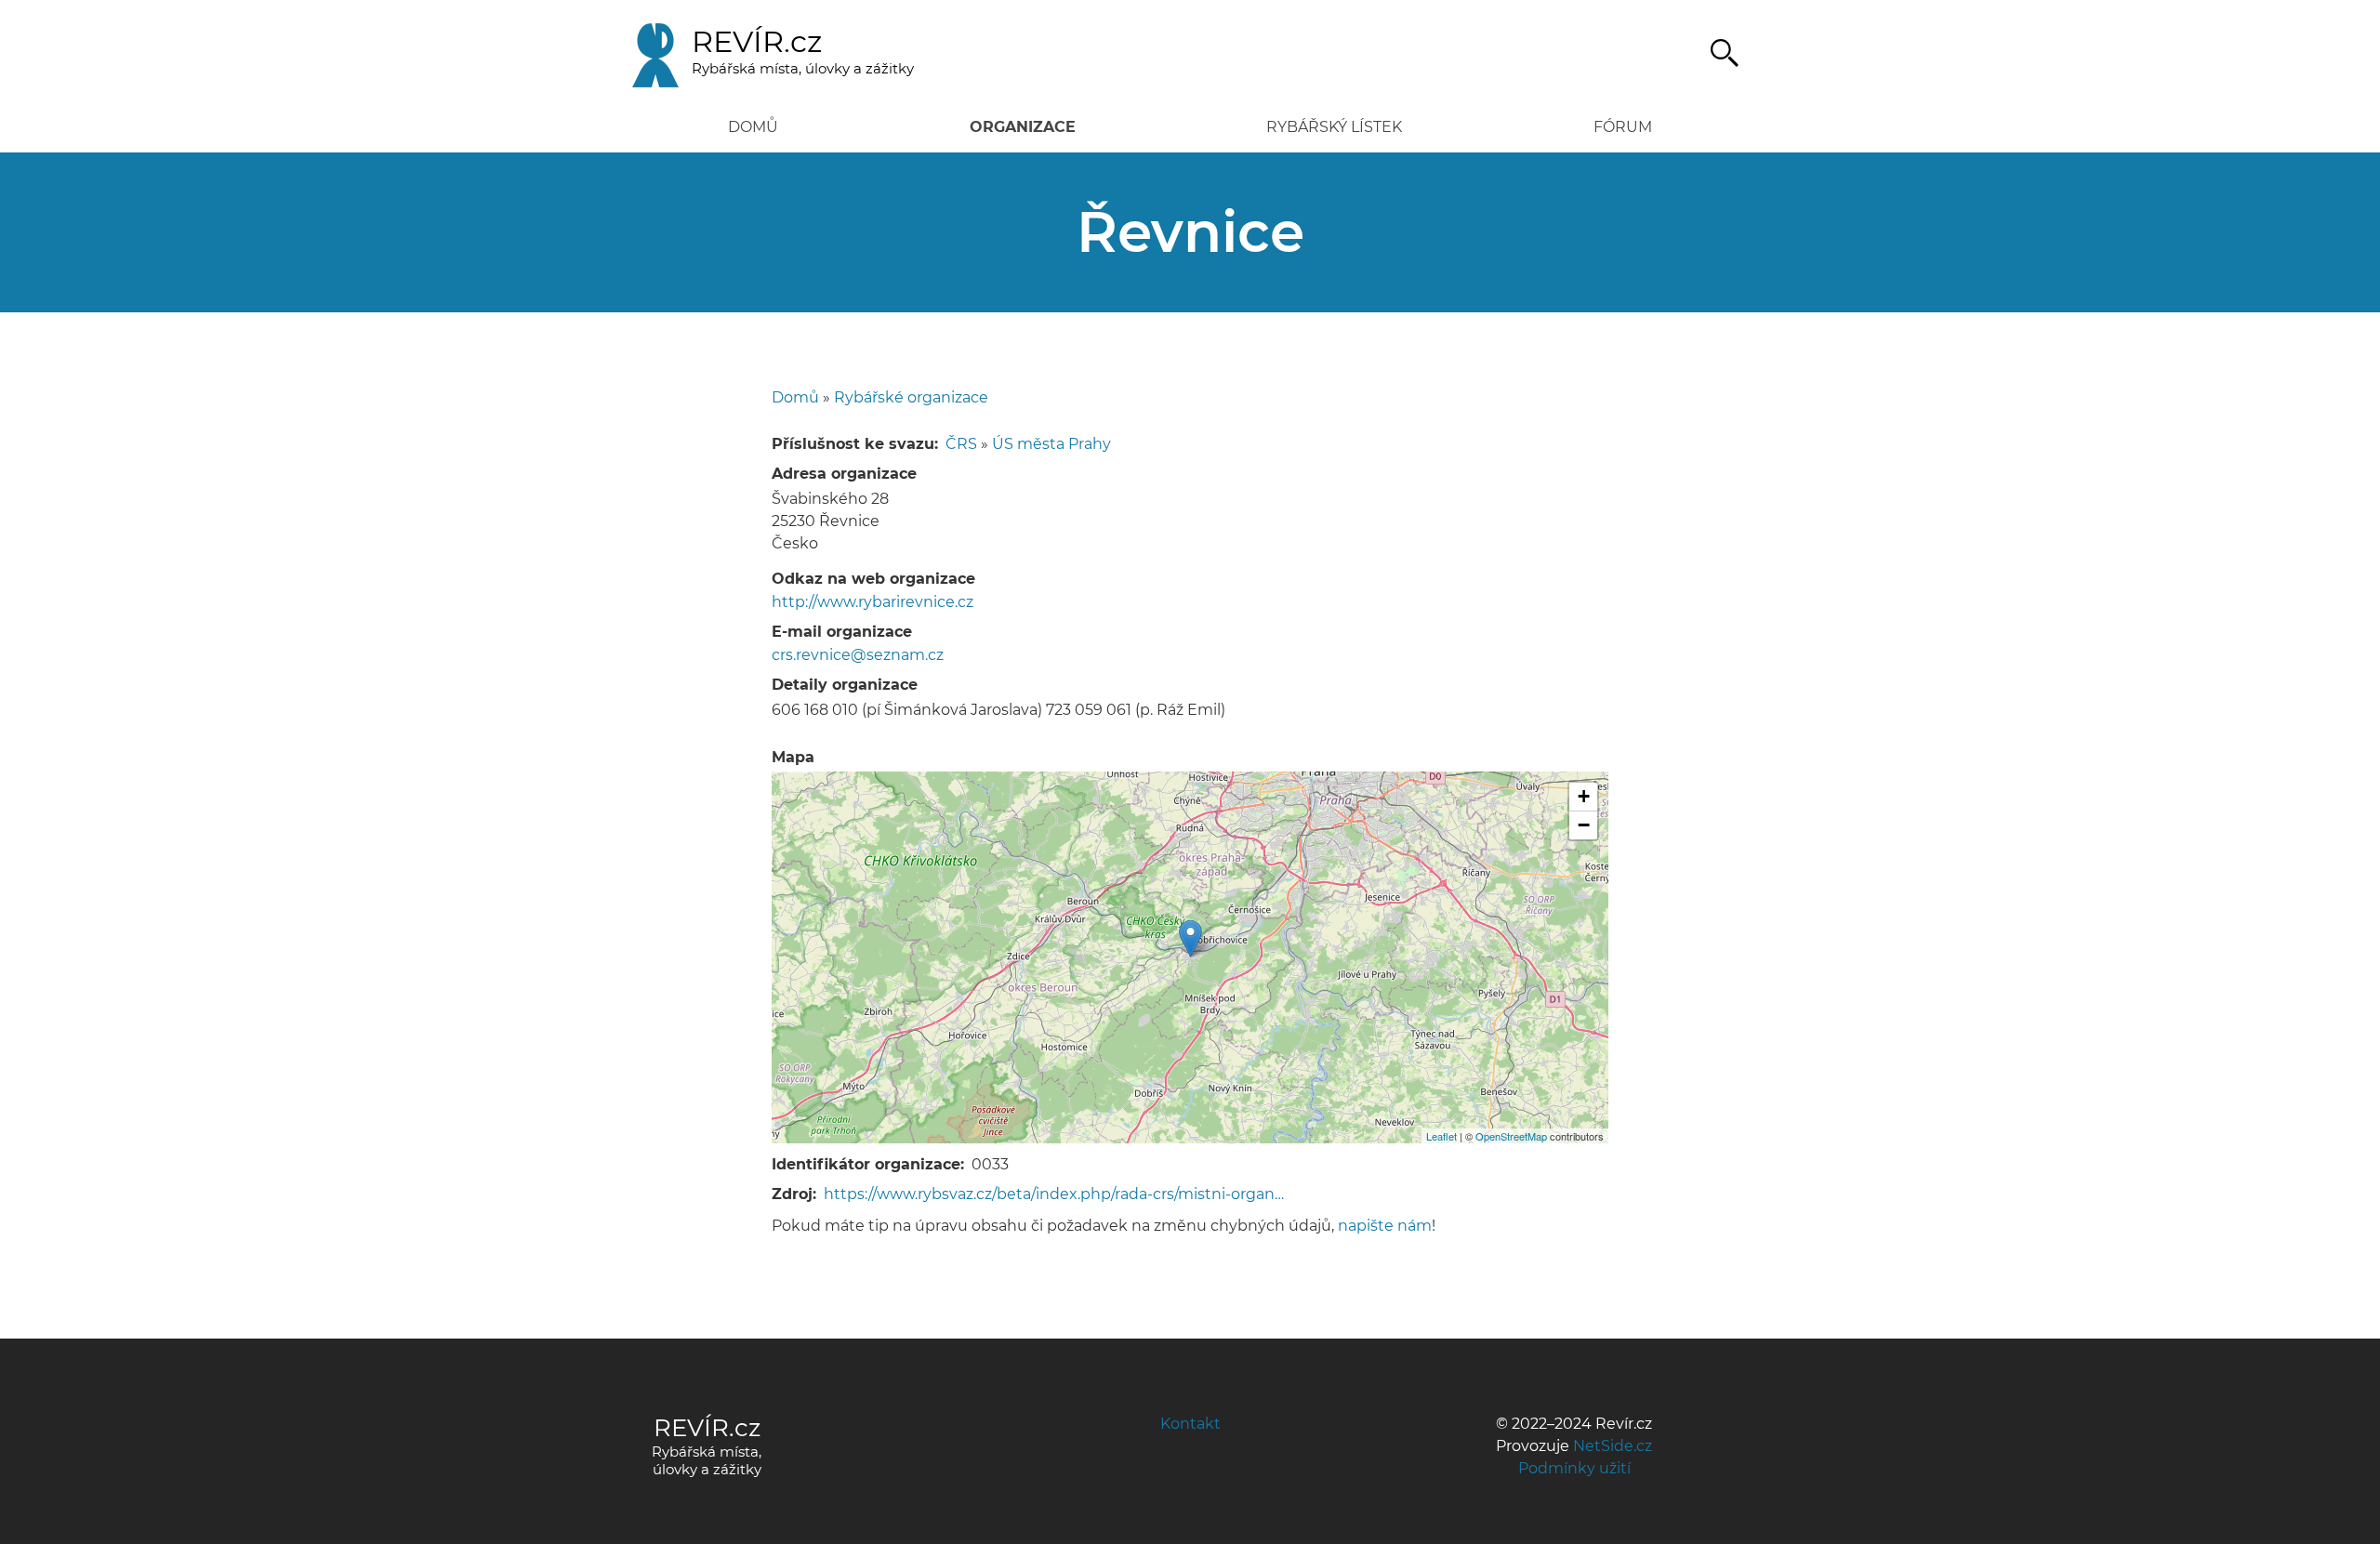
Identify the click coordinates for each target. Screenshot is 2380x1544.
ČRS (961, 444)
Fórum (1623, 127)
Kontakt (1190, 1424)
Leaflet (1441, 1136)
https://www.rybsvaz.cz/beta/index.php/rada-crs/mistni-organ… (1054, 1194)
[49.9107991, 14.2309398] (1190, 938)
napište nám (1385, 1226)
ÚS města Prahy (1051, 444)
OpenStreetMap (1511, 1136)
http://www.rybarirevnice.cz (873, 602)
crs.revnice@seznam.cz (858, 655)
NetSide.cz (1613, 1446)
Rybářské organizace (911, 397)
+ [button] (1584, 796)
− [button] (1584, 825)
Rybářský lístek (1334, 127)
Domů (753, 127)
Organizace (1023, 127)
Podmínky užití (1574, 1468)
